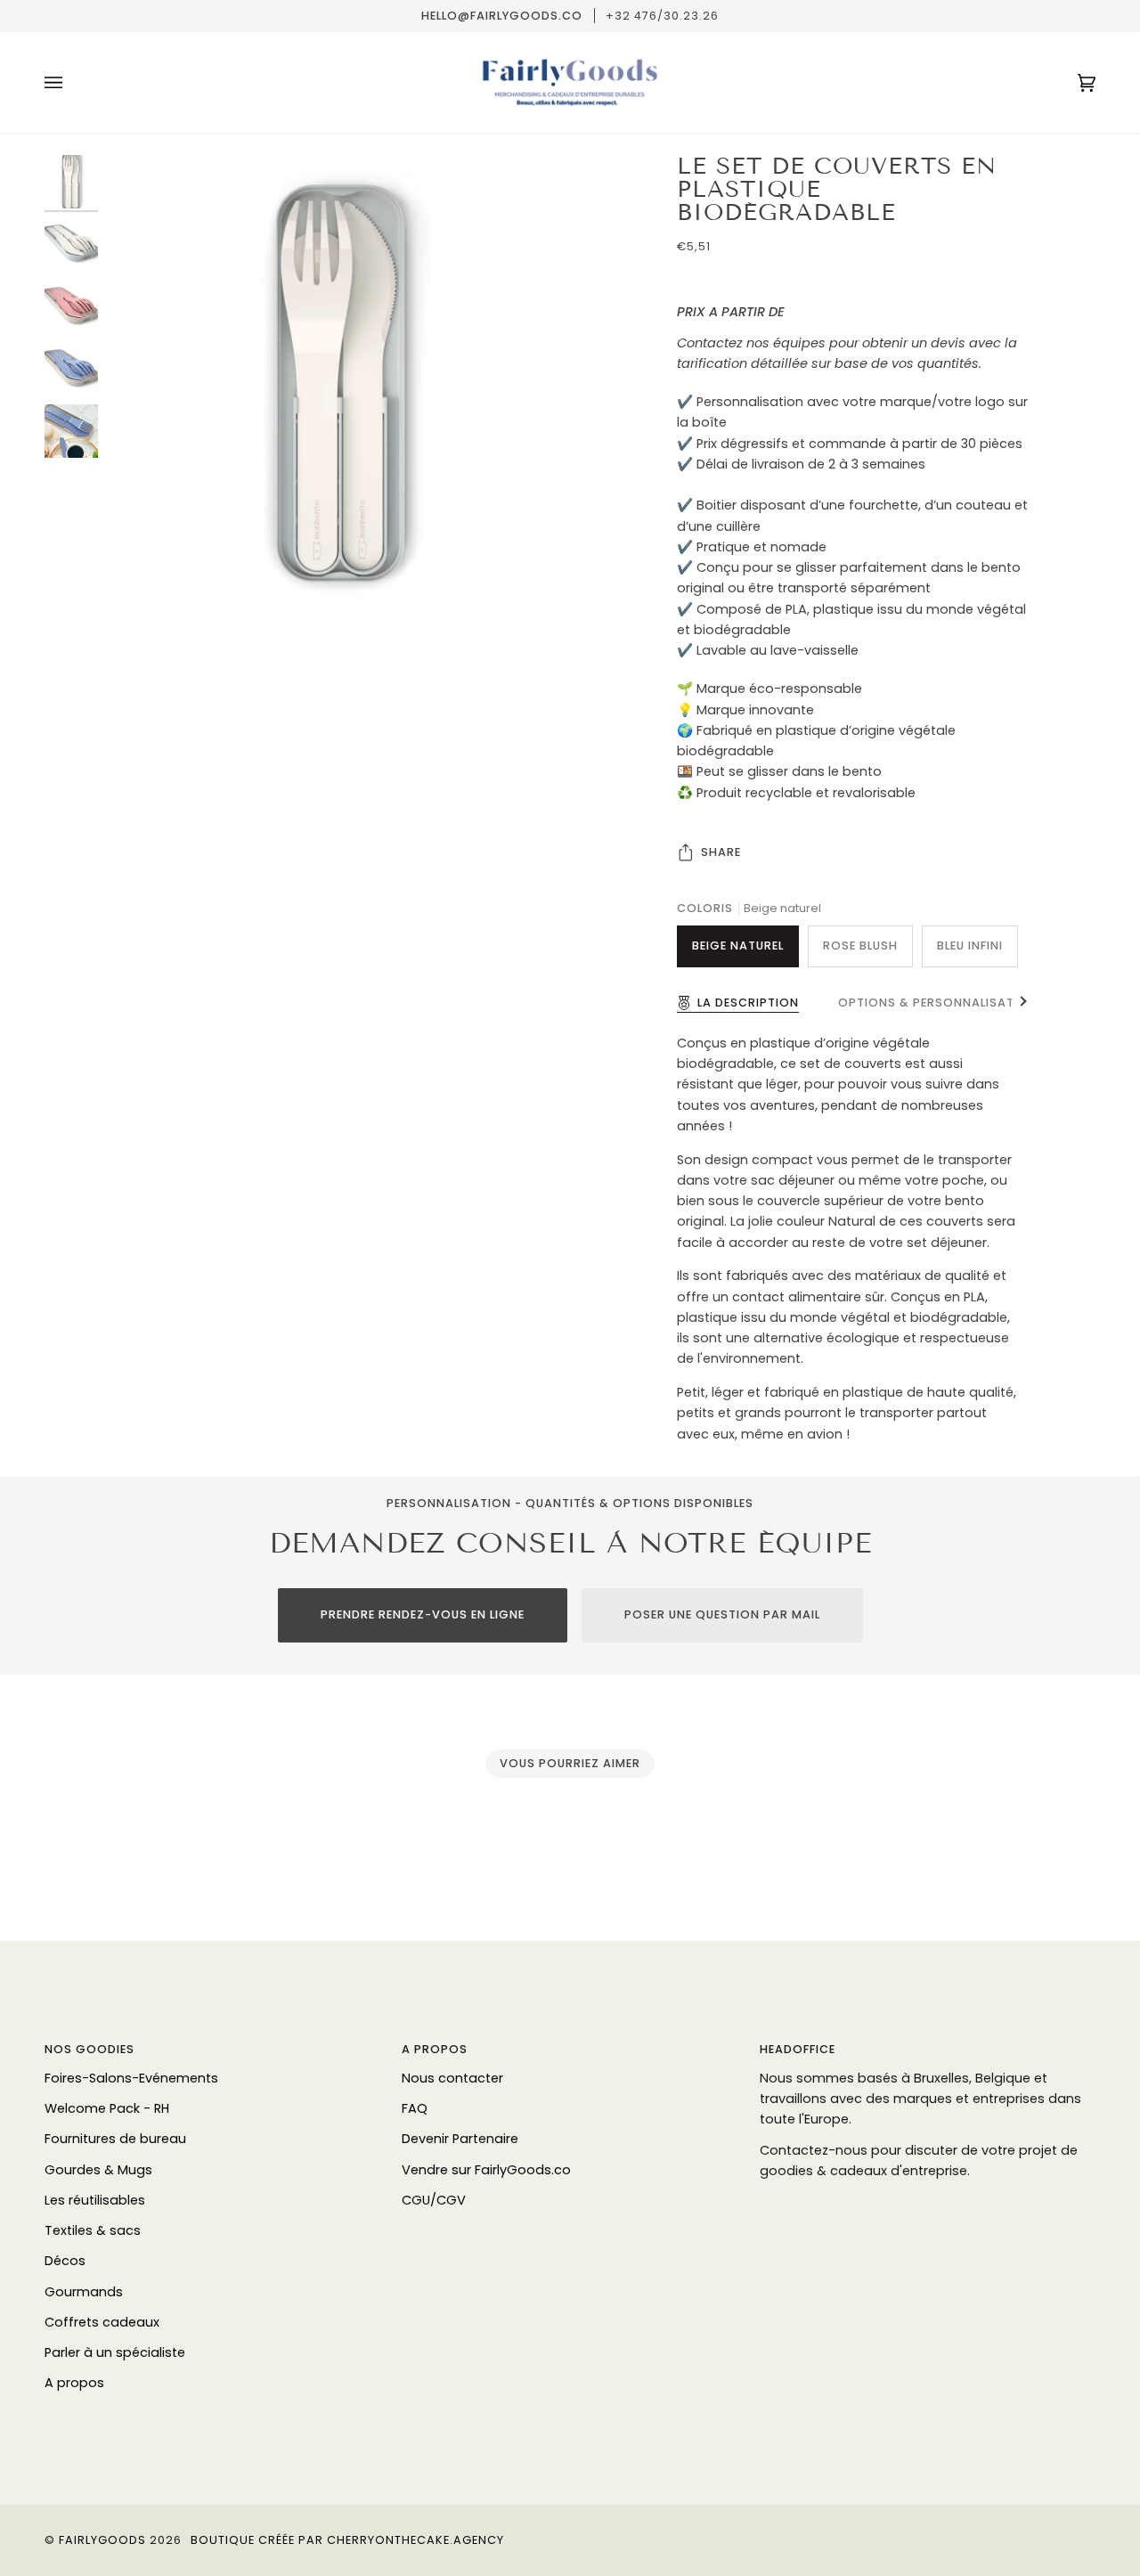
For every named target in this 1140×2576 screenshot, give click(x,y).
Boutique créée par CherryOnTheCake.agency (347, 2540)
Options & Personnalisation (938, 1003)
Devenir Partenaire (460, 2139)
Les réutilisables (95, 2200)
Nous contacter (452, 2078)
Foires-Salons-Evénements (131, 2078)
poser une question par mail (722, 1614)
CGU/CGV (434, 2200)
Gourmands (84, 2292)
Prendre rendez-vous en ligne (423, 1614)
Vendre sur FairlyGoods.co (486, 2170)
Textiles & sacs (93, 2230)
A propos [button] (435, 2049)
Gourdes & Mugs (98, 2170)
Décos (65, 2261)
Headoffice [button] (798, 2049)
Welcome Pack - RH (107, 2108)
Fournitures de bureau (115, 2139)
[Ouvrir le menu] (71, 82)
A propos (74, 2383)
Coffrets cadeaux (102, 2322)
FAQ (415, 2108)
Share (721, 852)
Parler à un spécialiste (115, 2352)
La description (748, 1003)
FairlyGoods (102, 2540)
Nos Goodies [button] (90, 2049)
